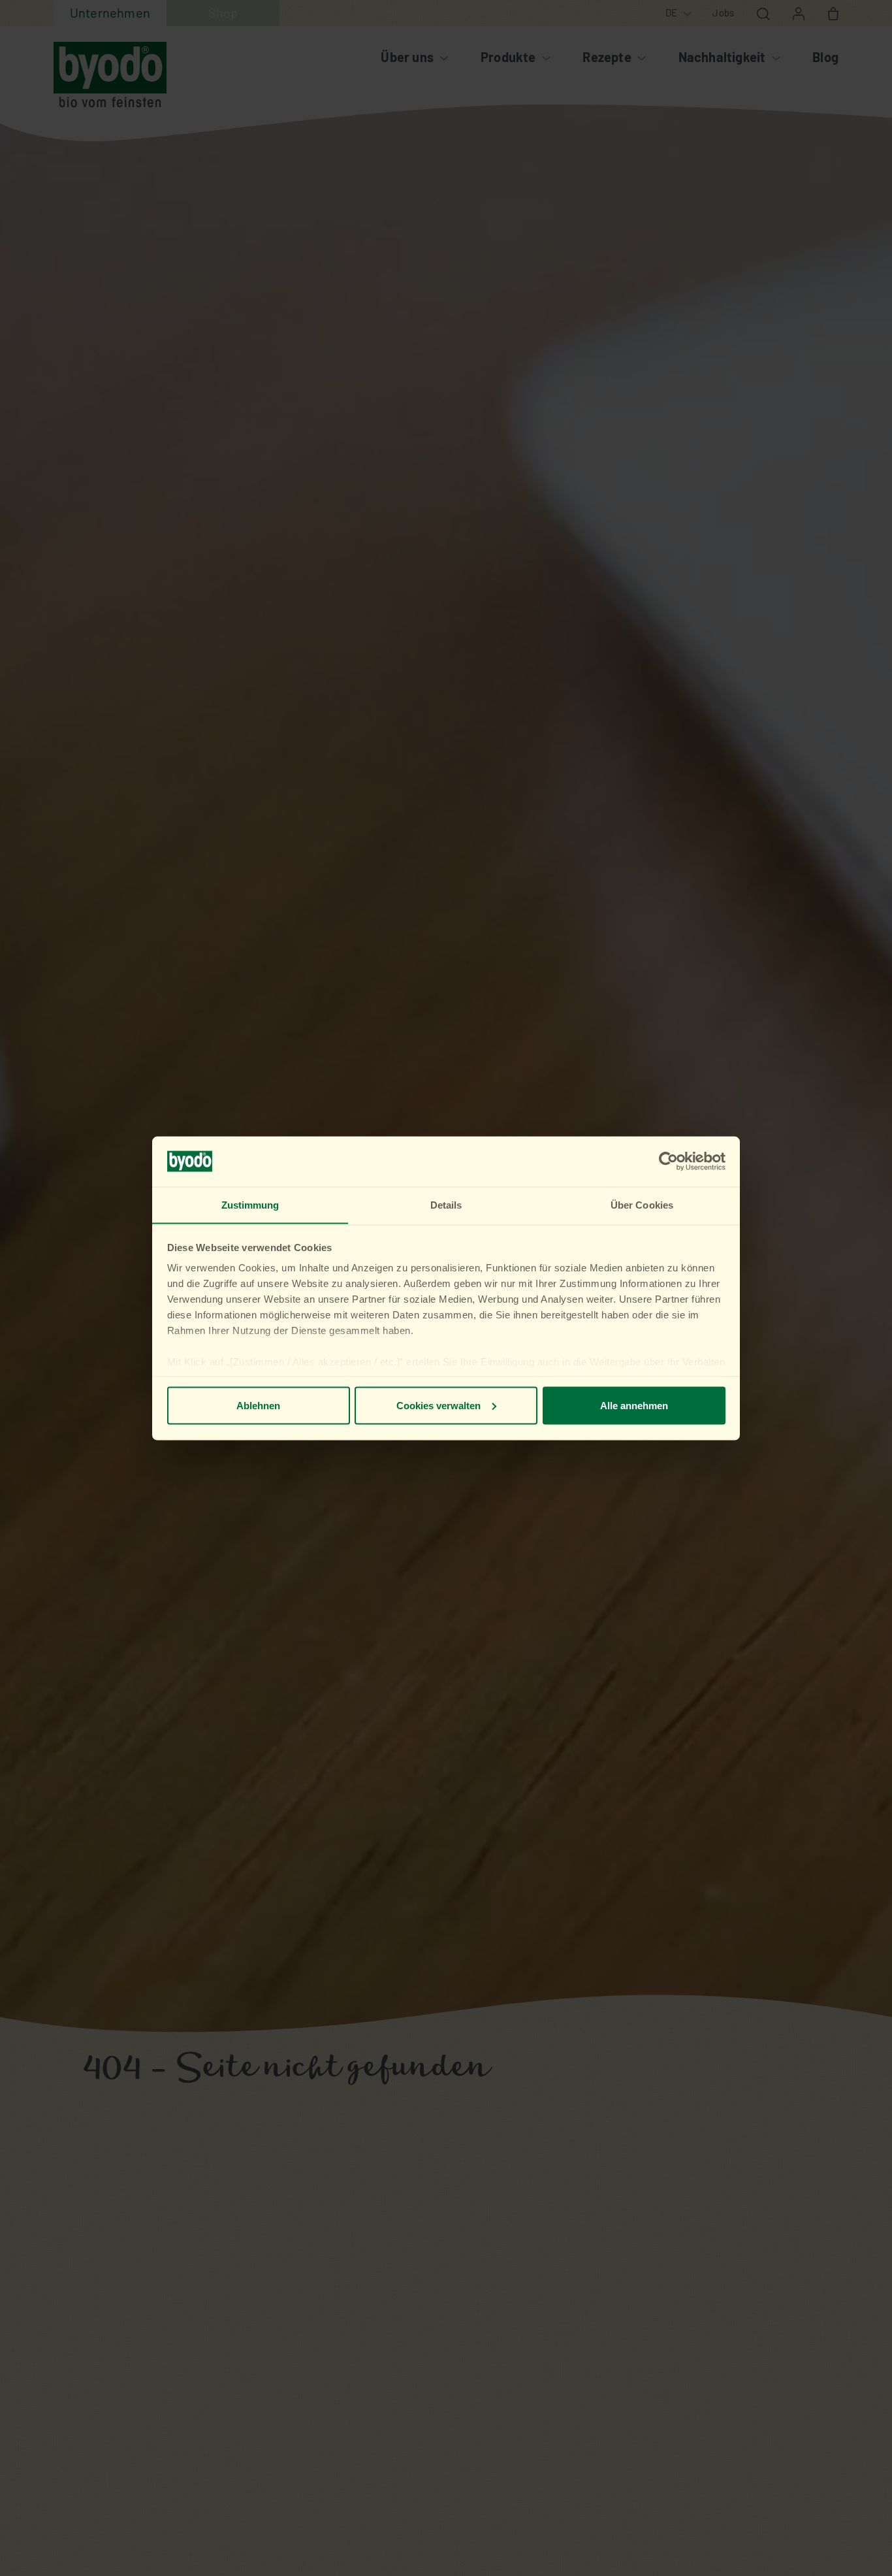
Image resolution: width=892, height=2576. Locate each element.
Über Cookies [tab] (642, 1204)
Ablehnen (258, 1405)
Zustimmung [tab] (250, 1204)
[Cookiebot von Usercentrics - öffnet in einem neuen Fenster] (668, 1162)
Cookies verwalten (438, 1405)
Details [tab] (446, 1204)
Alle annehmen (634, 1405)
